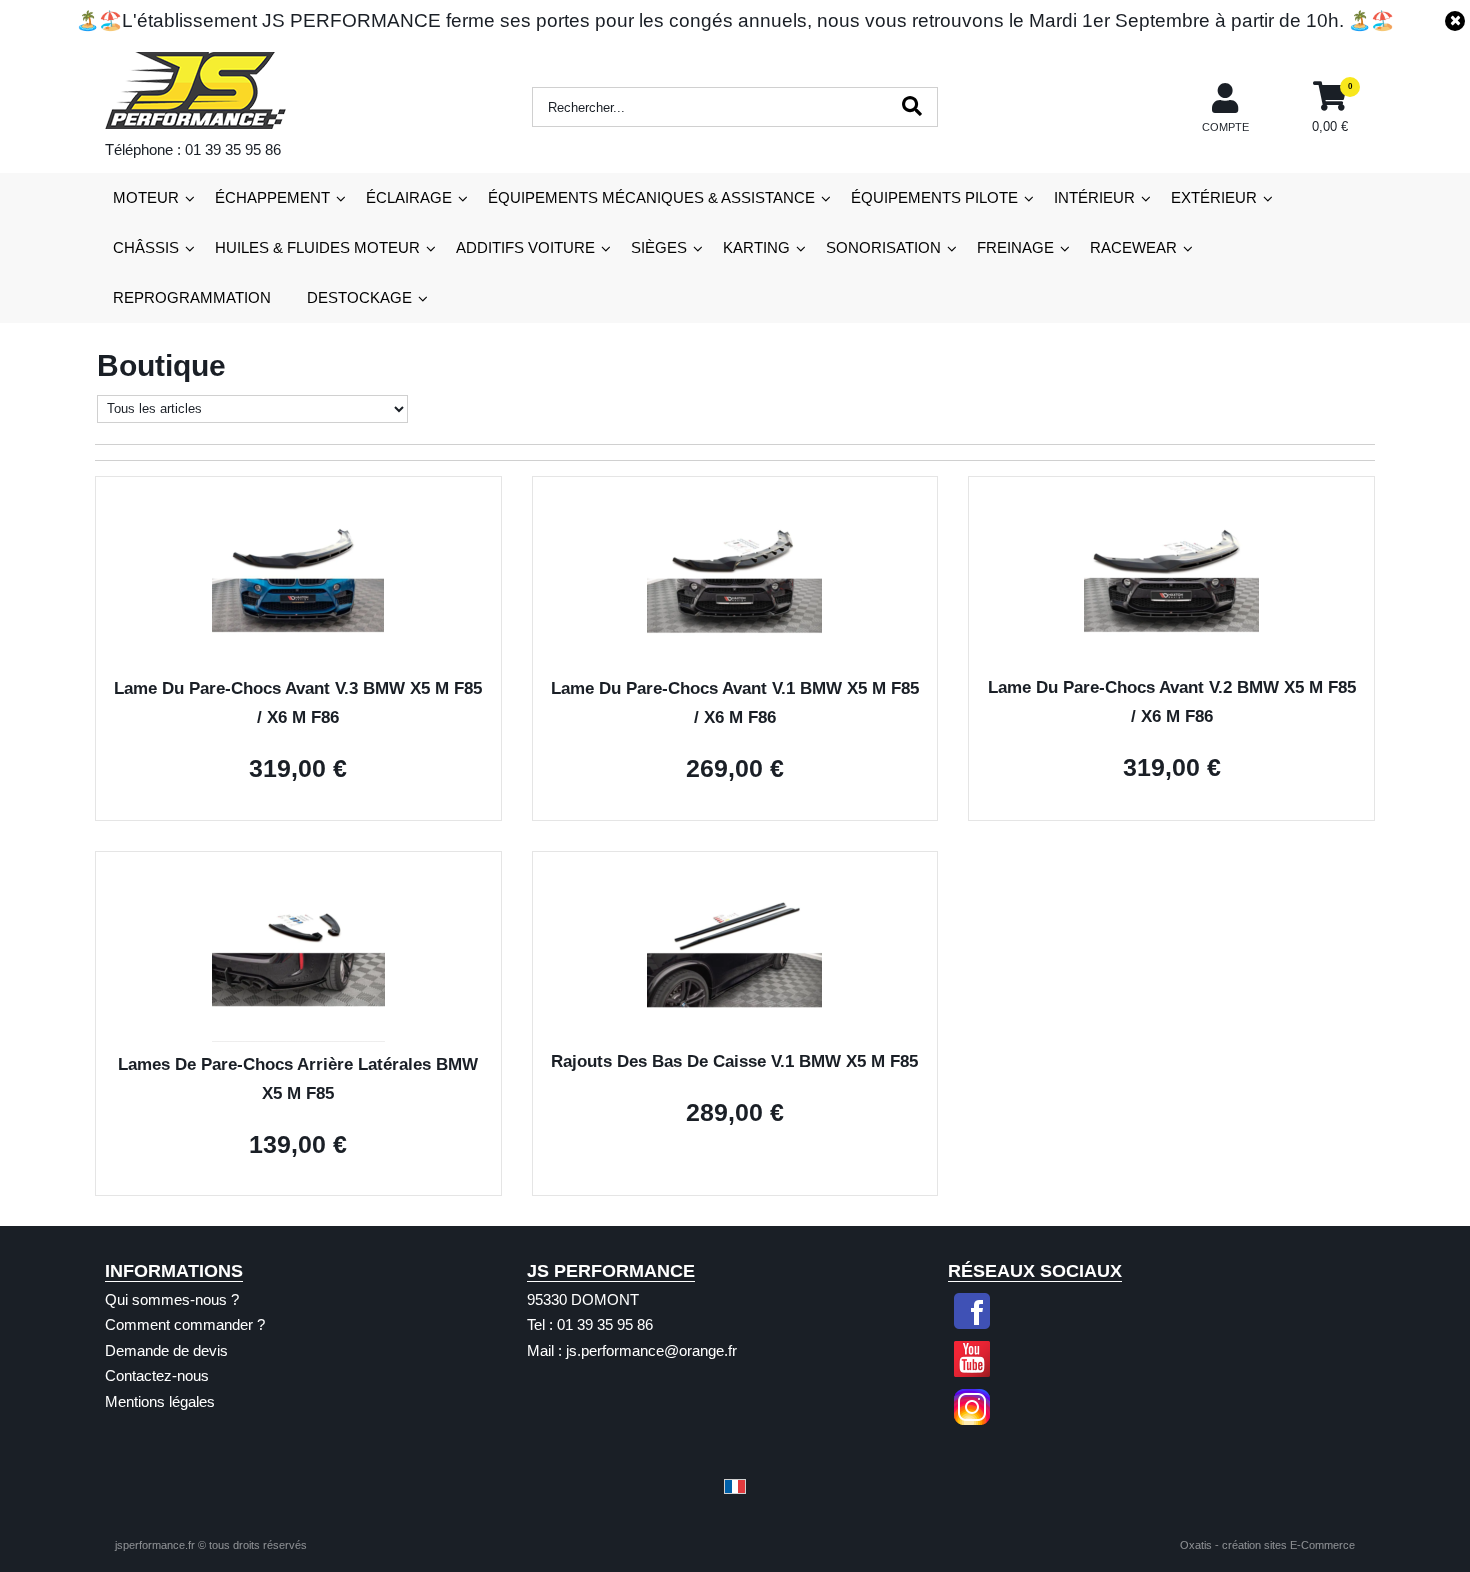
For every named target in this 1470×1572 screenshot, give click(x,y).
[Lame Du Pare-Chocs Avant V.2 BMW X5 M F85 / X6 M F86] (1171, 660)
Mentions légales (160, 1401)
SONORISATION (883, 247)
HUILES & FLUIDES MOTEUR (317, 247)
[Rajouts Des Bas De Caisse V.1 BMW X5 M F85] (734, 1033)
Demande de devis (166, 1350)
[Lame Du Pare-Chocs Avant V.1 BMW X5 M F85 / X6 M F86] (734, 661)
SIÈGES (659, 247)
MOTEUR (146, 197)
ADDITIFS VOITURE (525, 247)
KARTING (756, 247)
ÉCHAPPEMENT (272, 197)
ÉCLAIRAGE (409, 197)
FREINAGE (1015, 247)
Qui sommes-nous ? (172, 1299)
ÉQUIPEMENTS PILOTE (934, 197)
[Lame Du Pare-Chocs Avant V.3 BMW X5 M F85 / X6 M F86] (298, 661)
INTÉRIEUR (1094, 197)
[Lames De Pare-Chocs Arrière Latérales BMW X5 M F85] (298, 1036)
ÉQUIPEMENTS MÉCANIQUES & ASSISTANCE (651, 197)
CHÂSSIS (146, 247)
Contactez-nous (157, 1375)
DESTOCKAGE (359, 297)
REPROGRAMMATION (192, 297)
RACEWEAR (1133, 247)
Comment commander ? (185, 1324)
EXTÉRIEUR (1214, 197)
